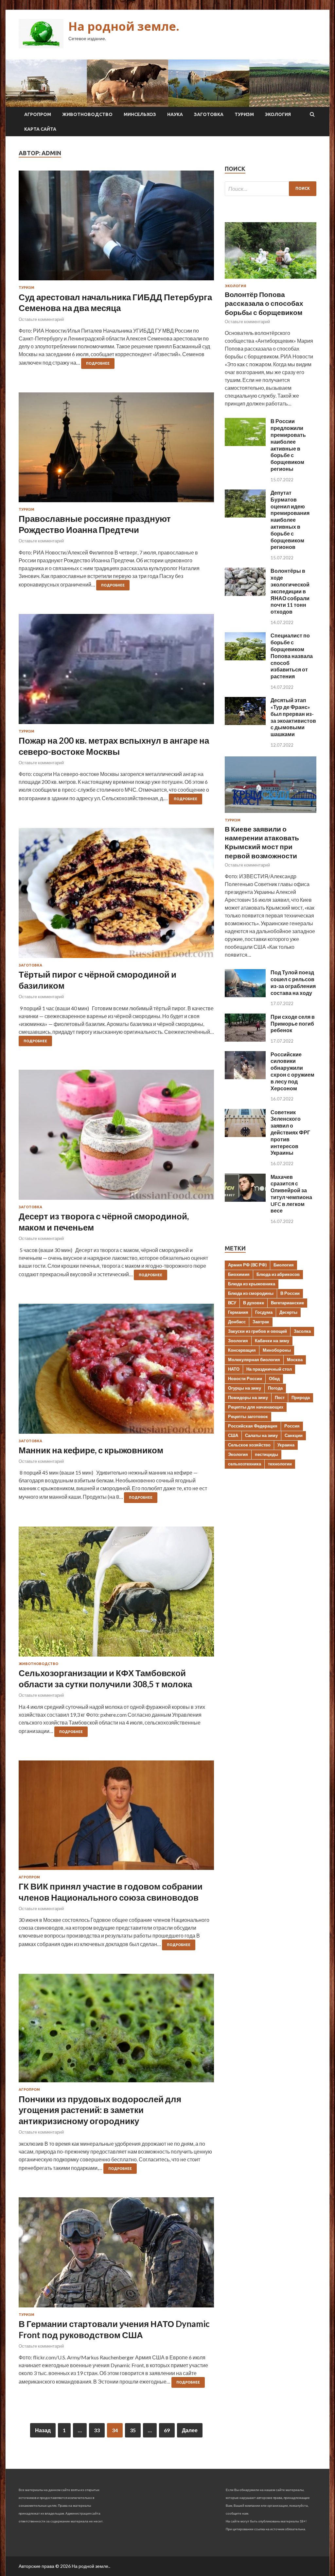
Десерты (288, 1312)
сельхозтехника (245, 1464)
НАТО (234, 1369)
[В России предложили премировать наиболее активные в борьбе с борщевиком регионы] (245, 444)
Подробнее (98, 363)
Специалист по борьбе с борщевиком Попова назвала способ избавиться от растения (292, 656)
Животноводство (87, 114)
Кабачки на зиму (272, 1341)
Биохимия (239, 1274)
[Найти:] (271, 189)
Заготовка (209, 114)
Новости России (245, 1379)
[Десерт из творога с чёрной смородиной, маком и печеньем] (116, 1137)
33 (97, 2430)
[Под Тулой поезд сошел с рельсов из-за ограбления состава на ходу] (245, 995)
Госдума (264, 1312)
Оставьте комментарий (41, 319)
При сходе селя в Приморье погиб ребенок (293, 1024)
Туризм (244, 114)
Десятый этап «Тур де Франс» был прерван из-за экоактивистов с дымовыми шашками (293, 717)
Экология (278, 114)
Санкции (294, 1435)
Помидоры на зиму (248, 1397)
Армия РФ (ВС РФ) (247, 1265)
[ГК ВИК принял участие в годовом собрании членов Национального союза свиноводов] (116, 1818)
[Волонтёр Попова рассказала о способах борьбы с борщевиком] (271, 280)
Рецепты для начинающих (256, 1407)
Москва (295, 1360)
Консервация (242, 1350)
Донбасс (237, 1322)
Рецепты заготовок (248, 1416)
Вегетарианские (287, 1303)
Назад (43, 2430)
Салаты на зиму (261, 1435)
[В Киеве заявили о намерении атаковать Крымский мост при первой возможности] (271, 814)
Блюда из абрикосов (278, 1274)
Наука (175, 114)
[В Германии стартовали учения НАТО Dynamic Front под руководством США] (116, 2255)
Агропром (38, 114)
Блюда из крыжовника (252, 1284)
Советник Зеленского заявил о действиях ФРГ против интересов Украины (290, 1132)
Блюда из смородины (251, 1293)
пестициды (266, 1454)
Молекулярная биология (254, 1360)
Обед (274, 1379)
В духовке (254, 1303)
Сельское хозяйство (249, 1445)
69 (167, 2430)
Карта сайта (40, 129)
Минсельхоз (140, 114)
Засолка (302, 1331)
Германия (238, 1312)
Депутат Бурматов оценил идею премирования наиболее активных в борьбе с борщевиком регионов (290, 520)
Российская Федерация (253, 1426)
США (233, 1435)
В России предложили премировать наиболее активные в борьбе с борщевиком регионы (288, 445)
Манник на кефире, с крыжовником (91, 1450)
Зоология (238, 1341)
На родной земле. (124, 26)
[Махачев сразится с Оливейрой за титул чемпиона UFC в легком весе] (245, 1200)
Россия (292, 1426)
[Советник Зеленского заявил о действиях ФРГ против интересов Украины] (245, 1135)
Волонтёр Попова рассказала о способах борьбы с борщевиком (264, 303)
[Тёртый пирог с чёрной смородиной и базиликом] (116, 896)
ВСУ (232, 1303)
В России (290, 1293)
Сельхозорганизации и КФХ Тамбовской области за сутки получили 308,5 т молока (105, 1678)
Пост (280, 1397)
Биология (284, 1265)
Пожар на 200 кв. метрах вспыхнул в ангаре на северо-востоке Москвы (114, 746)
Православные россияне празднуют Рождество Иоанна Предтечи (95, 524)
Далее (190, 2430)
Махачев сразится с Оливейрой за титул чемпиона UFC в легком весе (291, 1194)
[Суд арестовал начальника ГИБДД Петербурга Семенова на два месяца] (116, 228)
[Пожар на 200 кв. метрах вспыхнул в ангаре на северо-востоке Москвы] (116, 671)
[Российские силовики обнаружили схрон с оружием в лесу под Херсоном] (245, 1077)
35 (133, 2430)
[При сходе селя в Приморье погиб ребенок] (245, 1040)
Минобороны (277, 1350)
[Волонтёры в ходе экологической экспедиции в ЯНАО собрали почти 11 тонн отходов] (245, 594)
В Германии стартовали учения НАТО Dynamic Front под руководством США (114, 2329)
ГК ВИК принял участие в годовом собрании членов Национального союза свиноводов (111, 1892)
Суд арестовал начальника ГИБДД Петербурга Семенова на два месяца (115, 303)
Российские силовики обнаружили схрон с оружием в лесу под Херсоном (292, 1071)
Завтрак (261, 1322)
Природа (301, 1397)
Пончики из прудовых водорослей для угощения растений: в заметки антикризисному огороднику (100, 2110)
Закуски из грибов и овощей (257, 1331)
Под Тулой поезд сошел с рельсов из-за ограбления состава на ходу (293, 982)
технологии (280, 1464)
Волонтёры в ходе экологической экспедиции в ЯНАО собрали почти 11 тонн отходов (290, 591)
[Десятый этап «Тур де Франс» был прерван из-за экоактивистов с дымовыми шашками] (245, 723)
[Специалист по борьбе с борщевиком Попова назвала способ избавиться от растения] (245, 658)
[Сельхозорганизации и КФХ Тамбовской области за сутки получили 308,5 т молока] (116, 1594)
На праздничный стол (269, 1369)
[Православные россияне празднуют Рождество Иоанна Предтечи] (116, 450)
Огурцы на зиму (245, 1388)
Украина (286, 1445)
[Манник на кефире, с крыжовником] (116, 1371)
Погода (275, 1388)
